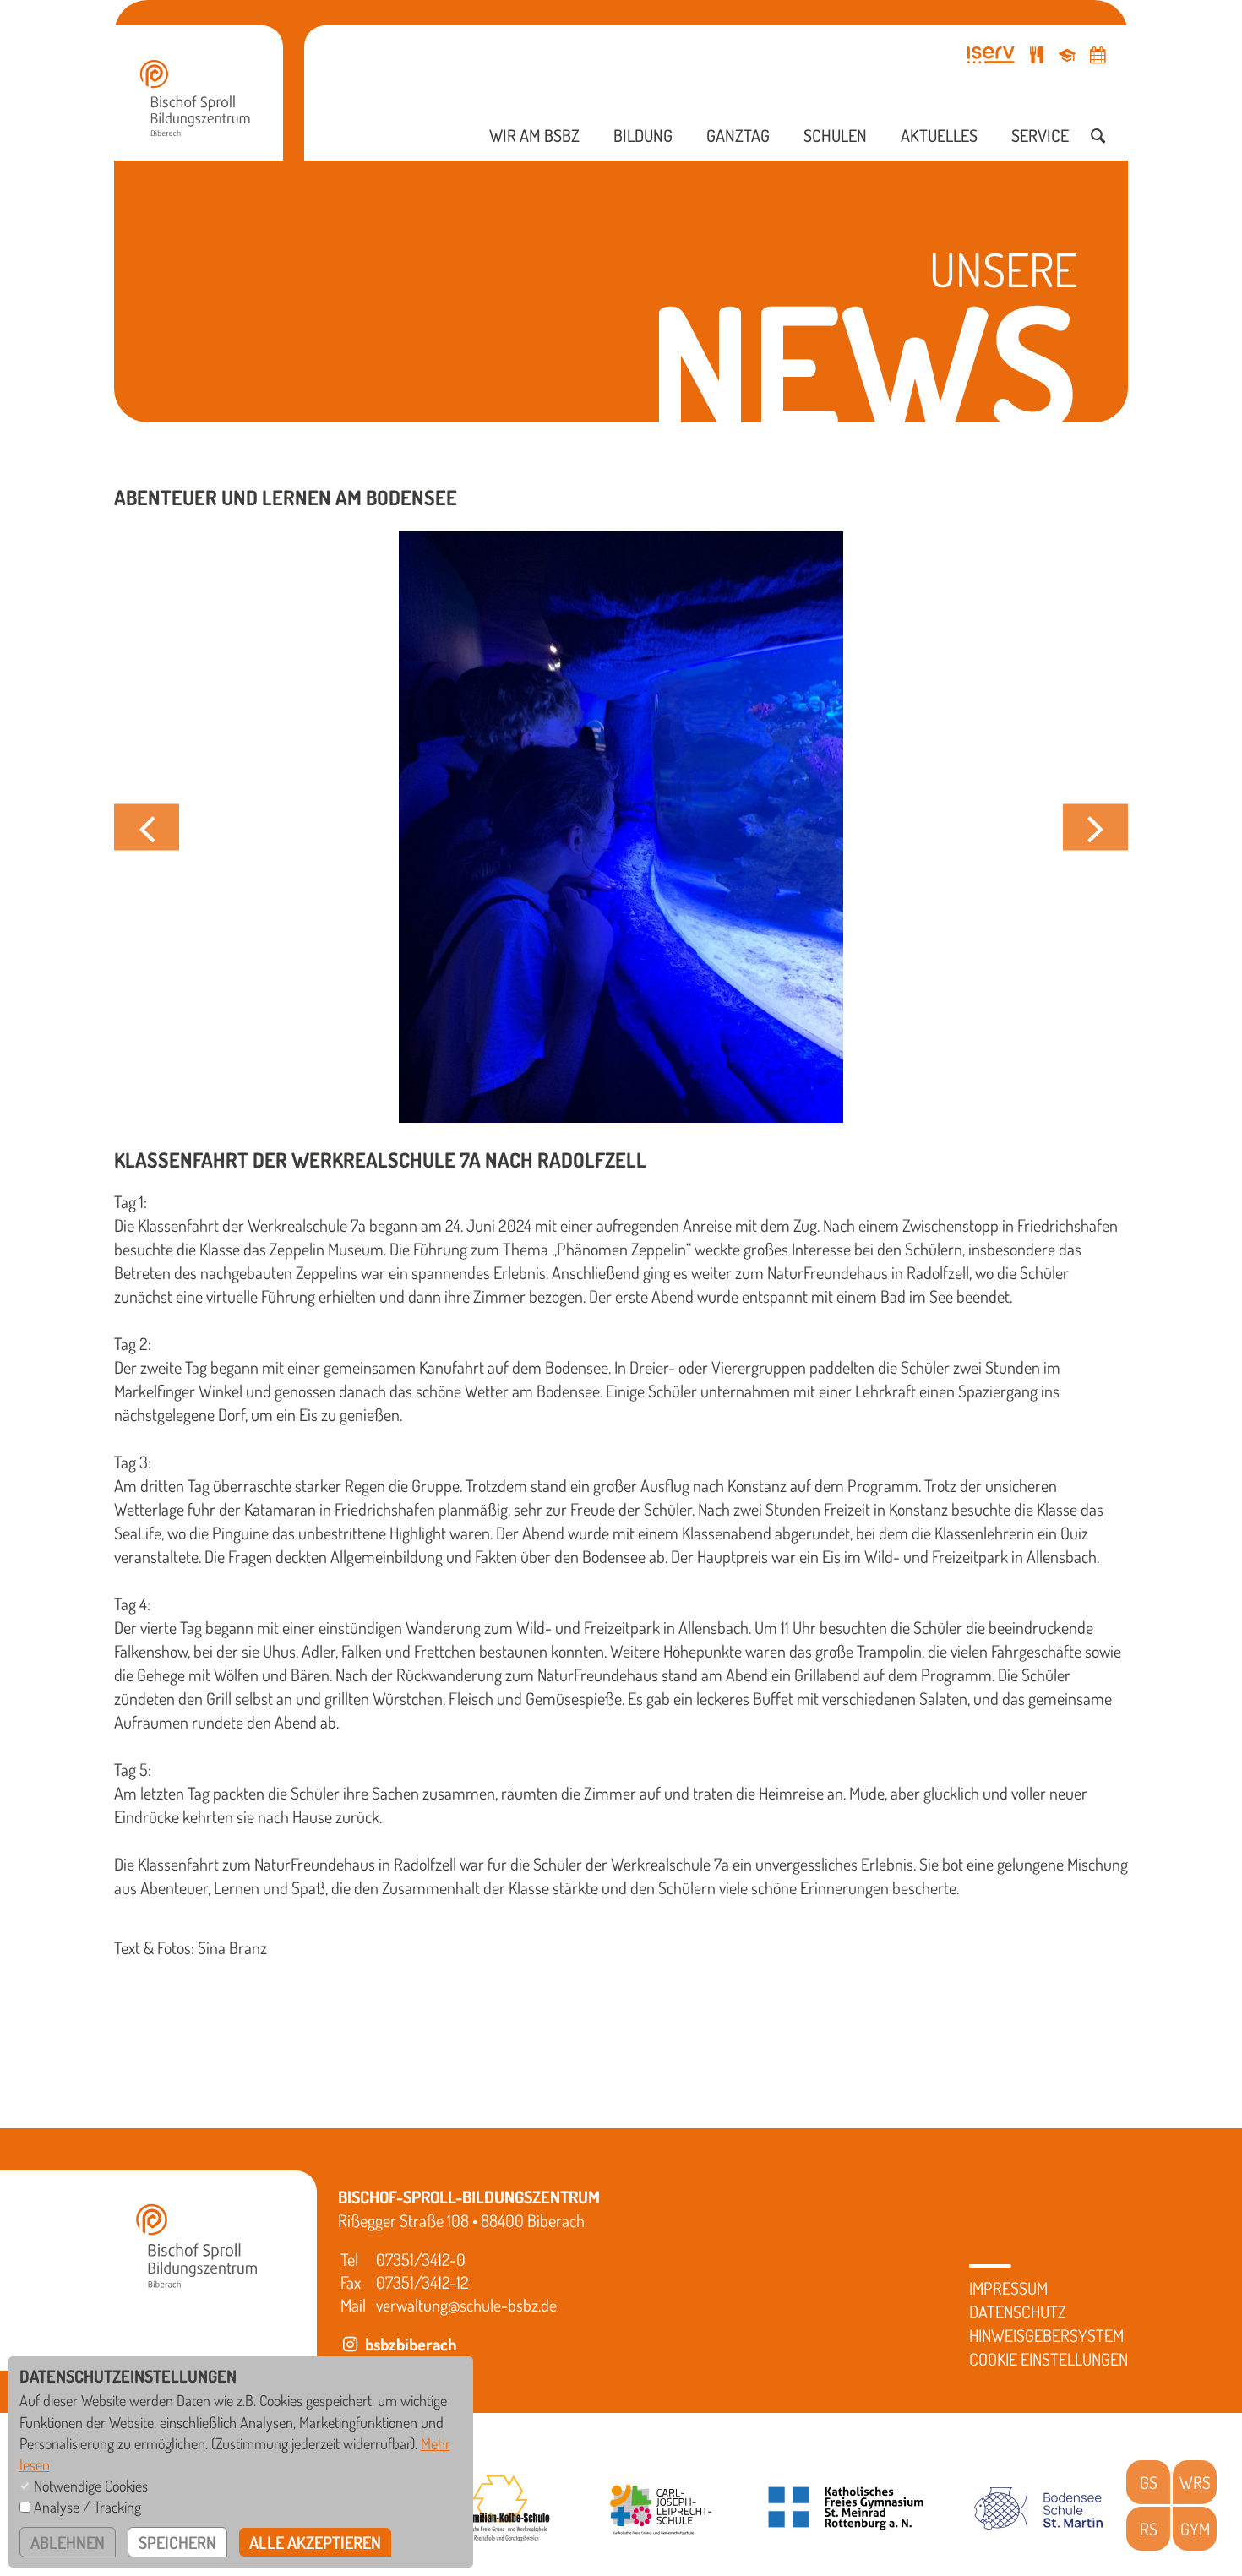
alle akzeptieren (315, 2542)
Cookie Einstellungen (1049, 2359)
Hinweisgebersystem (1046, 2335)
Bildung (643, 135)
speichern (177, 2542)
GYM (1195, 2529)
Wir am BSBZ (534, 135)
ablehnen (68, 2542)
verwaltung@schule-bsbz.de (466, 2305)
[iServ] (991, 54)
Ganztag (738, 135)
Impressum (1008, 2288)
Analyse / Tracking (87, 2507)
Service (1040, 135)
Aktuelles (939, 135)
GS (1149, 2482)
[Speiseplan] (1037, 54)
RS (1149, 2529)
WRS (1195, 2482)
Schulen (835, 135)
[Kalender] (1098, 54)
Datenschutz (1018, 2312)
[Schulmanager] (1067, 54)
